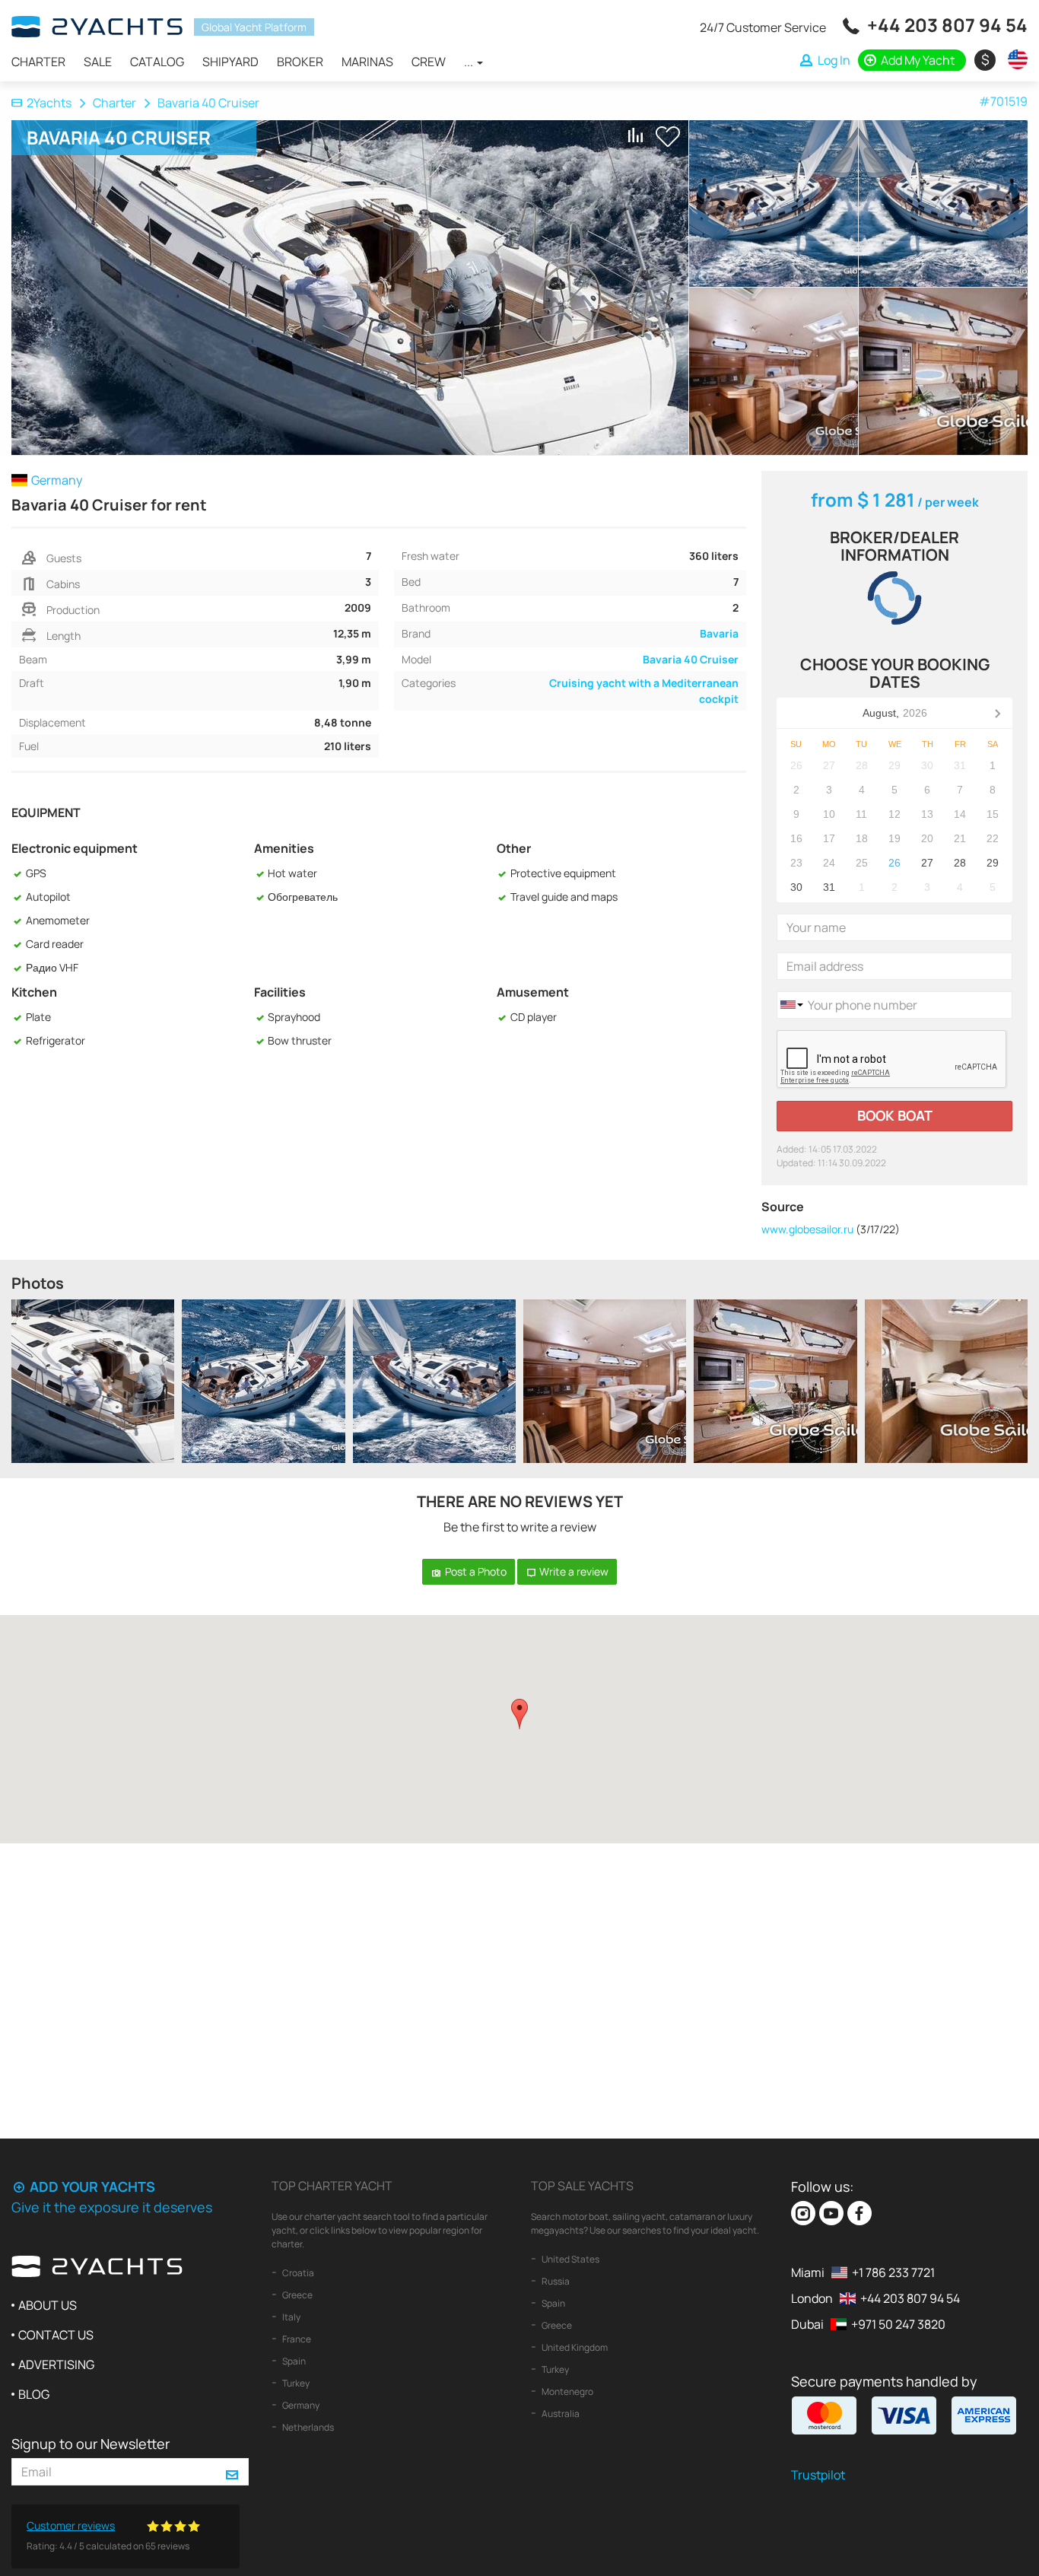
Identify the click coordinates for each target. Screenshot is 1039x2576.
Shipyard (230, 62)
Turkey (295, 2383)
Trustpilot (818, 2475)
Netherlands (307, 2427)
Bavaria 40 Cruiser (691, 659)
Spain (293, 2361)
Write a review (573, 1571)
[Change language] (1014, 59)
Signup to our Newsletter (91, 2444)
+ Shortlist (668, 137)
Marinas (367, 62)
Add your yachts (91, 2186)
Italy (291, 2317)
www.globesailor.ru (807, 1229)
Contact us (56, 2335)
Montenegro (567, 2392)
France (296, 2339)
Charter (38, 62)
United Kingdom (574, 2347)
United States (570, 2259)
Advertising (56, 2365)
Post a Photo (475, 1571)
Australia (560, 2414)
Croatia (297, 2273)
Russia (555, 2281)
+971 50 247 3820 (898, 2324)
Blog (34, 2394)
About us (48, 2305)
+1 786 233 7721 (893, 2272)
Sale (98, 62)
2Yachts (49, 103)
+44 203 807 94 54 (947, 25)
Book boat (895, 1115)
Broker (300, 62)
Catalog (157, 62)
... (470, 62)
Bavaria (719, 633)
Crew (429, 62)
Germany (300, 2405)
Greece (297, 2295)
